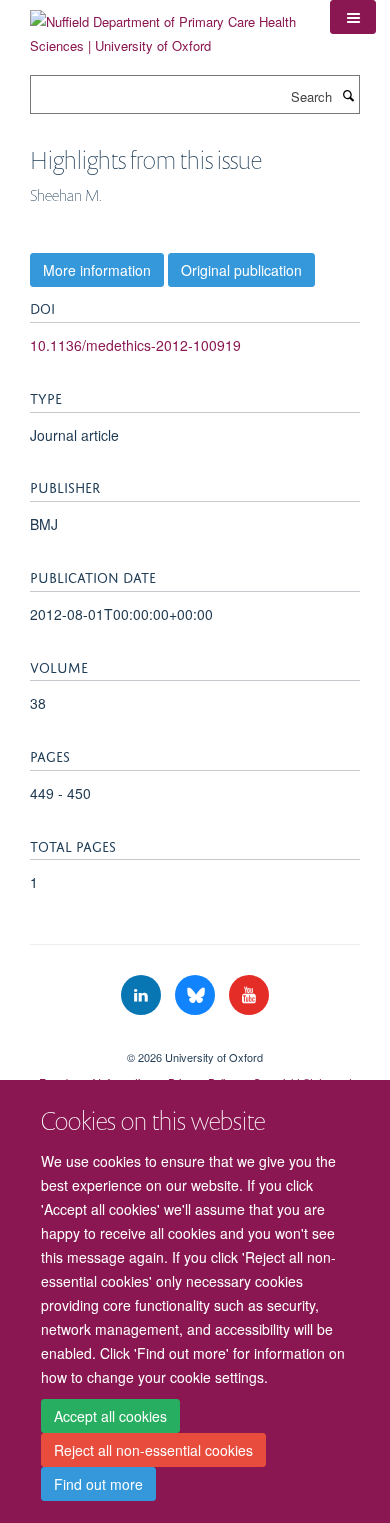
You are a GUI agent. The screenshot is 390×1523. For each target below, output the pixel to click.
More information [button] (97, 270)
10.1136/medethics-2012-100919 (135, 345)
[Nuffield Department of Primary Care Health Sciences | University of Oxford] (165, 26)
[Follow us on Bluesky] (197, 995)
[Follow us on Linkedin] (143, 995)
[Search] (348, 95)
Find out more (98, 1484)
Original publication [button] (241, 270)
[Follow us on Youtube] (249, 995)
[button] (353, 17)
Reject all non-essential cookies (153, 1450)
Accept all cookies (110, 1416)
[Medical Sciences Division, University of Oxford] (195, 1040)
